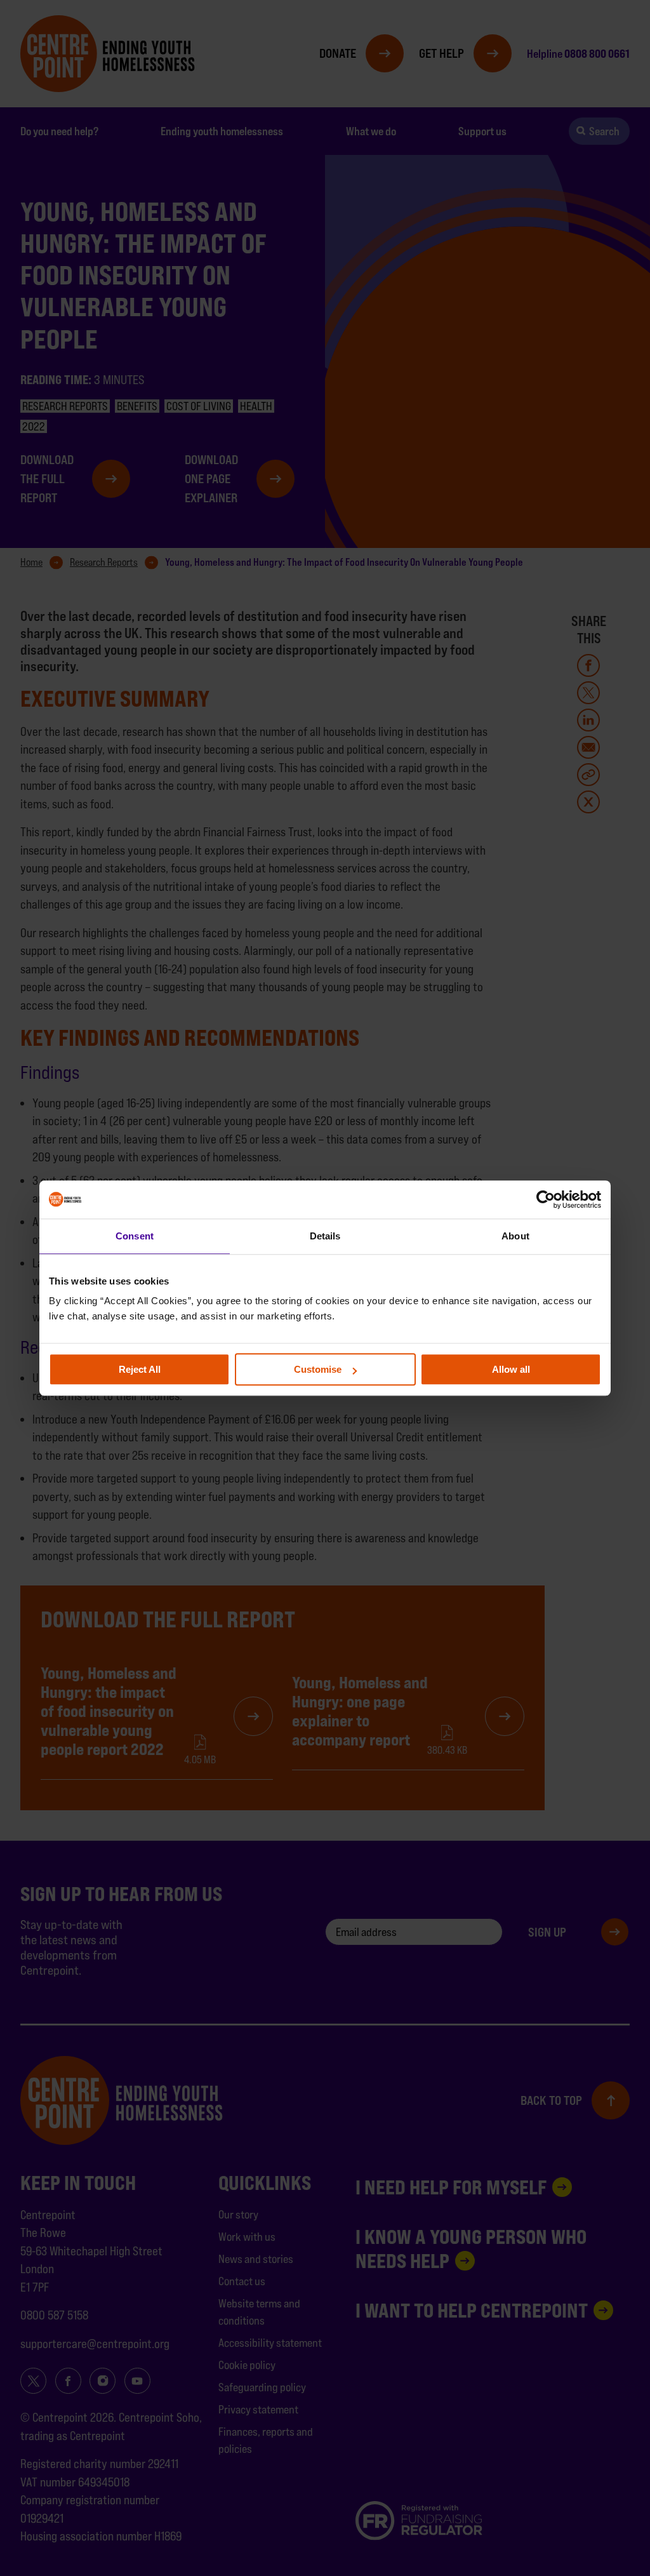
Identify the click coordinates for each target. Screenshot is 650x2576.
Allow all (511, 1369)
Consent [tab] (135, 1236)
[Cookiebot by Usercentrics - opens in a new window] (546, 1199)
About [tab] (515, 1236)
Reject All (140, 1369)
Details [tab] (325, 1236)
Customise (318, 1369)
